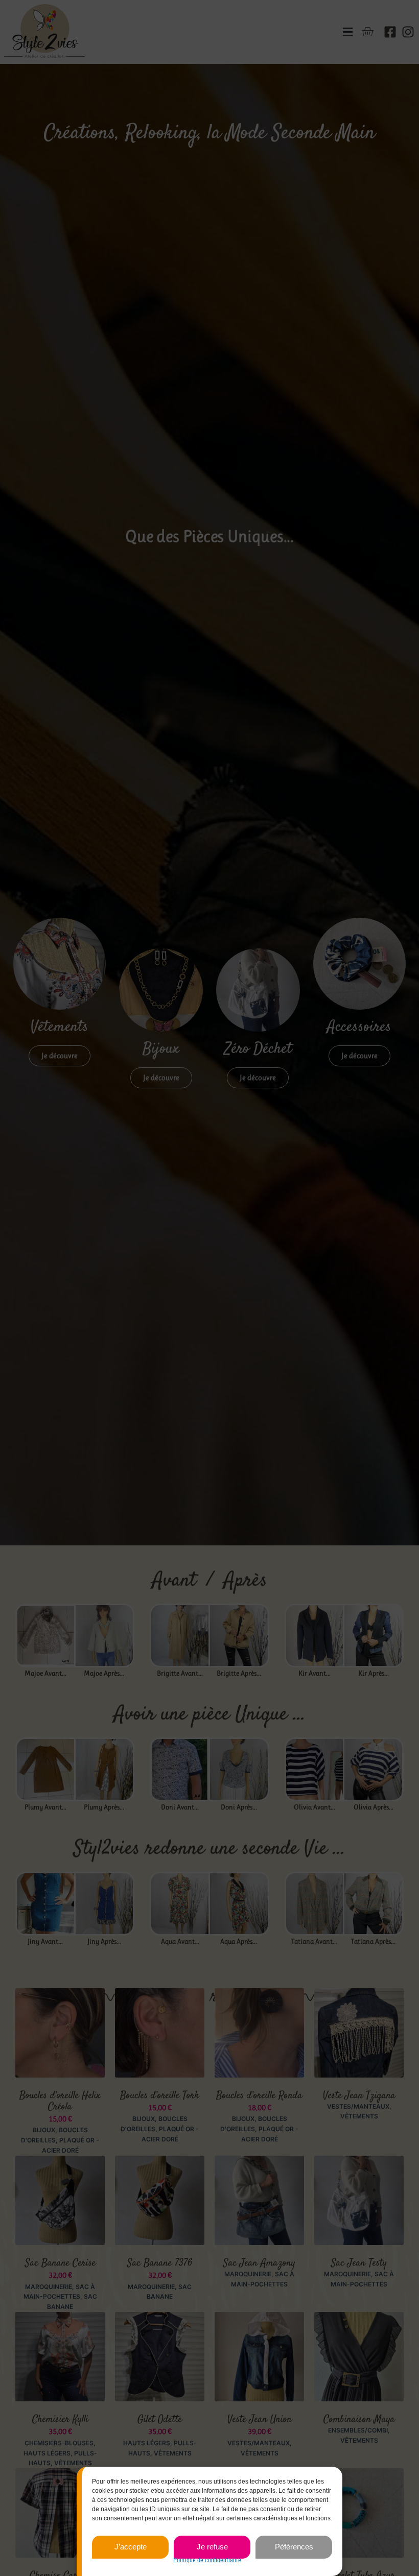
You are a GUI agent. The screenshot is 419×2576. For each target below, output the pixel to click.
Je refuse (212, 2547)
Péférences (294, 2547)
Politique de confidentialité (207, 2560)
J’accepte (131, 2547)
